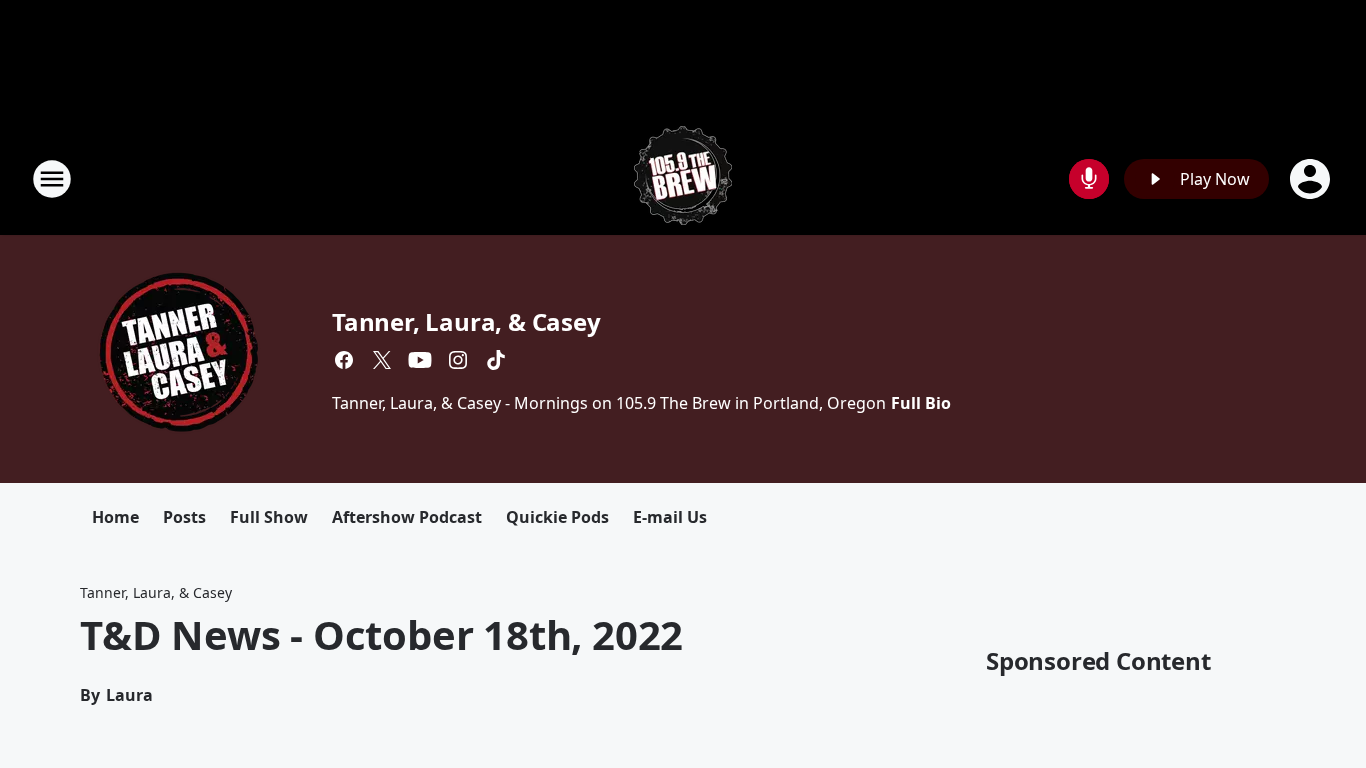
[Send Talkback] (1089, 179)
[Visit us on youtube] (420, 360)
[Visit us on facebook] (344, 360)
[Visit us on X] (382, 360)
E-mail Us (670, 517)
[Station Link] (683, 178)
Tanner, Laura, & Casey (466, 321)
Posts (184, 517)
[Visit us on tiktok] (496, 360)
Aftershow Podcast (407, 517)
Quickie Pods (557, 517)
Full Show (269, 517)
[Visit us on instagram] (458, 360)
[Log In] (1312, 179)
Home (115, 517)
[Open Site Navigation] (52, 179)
